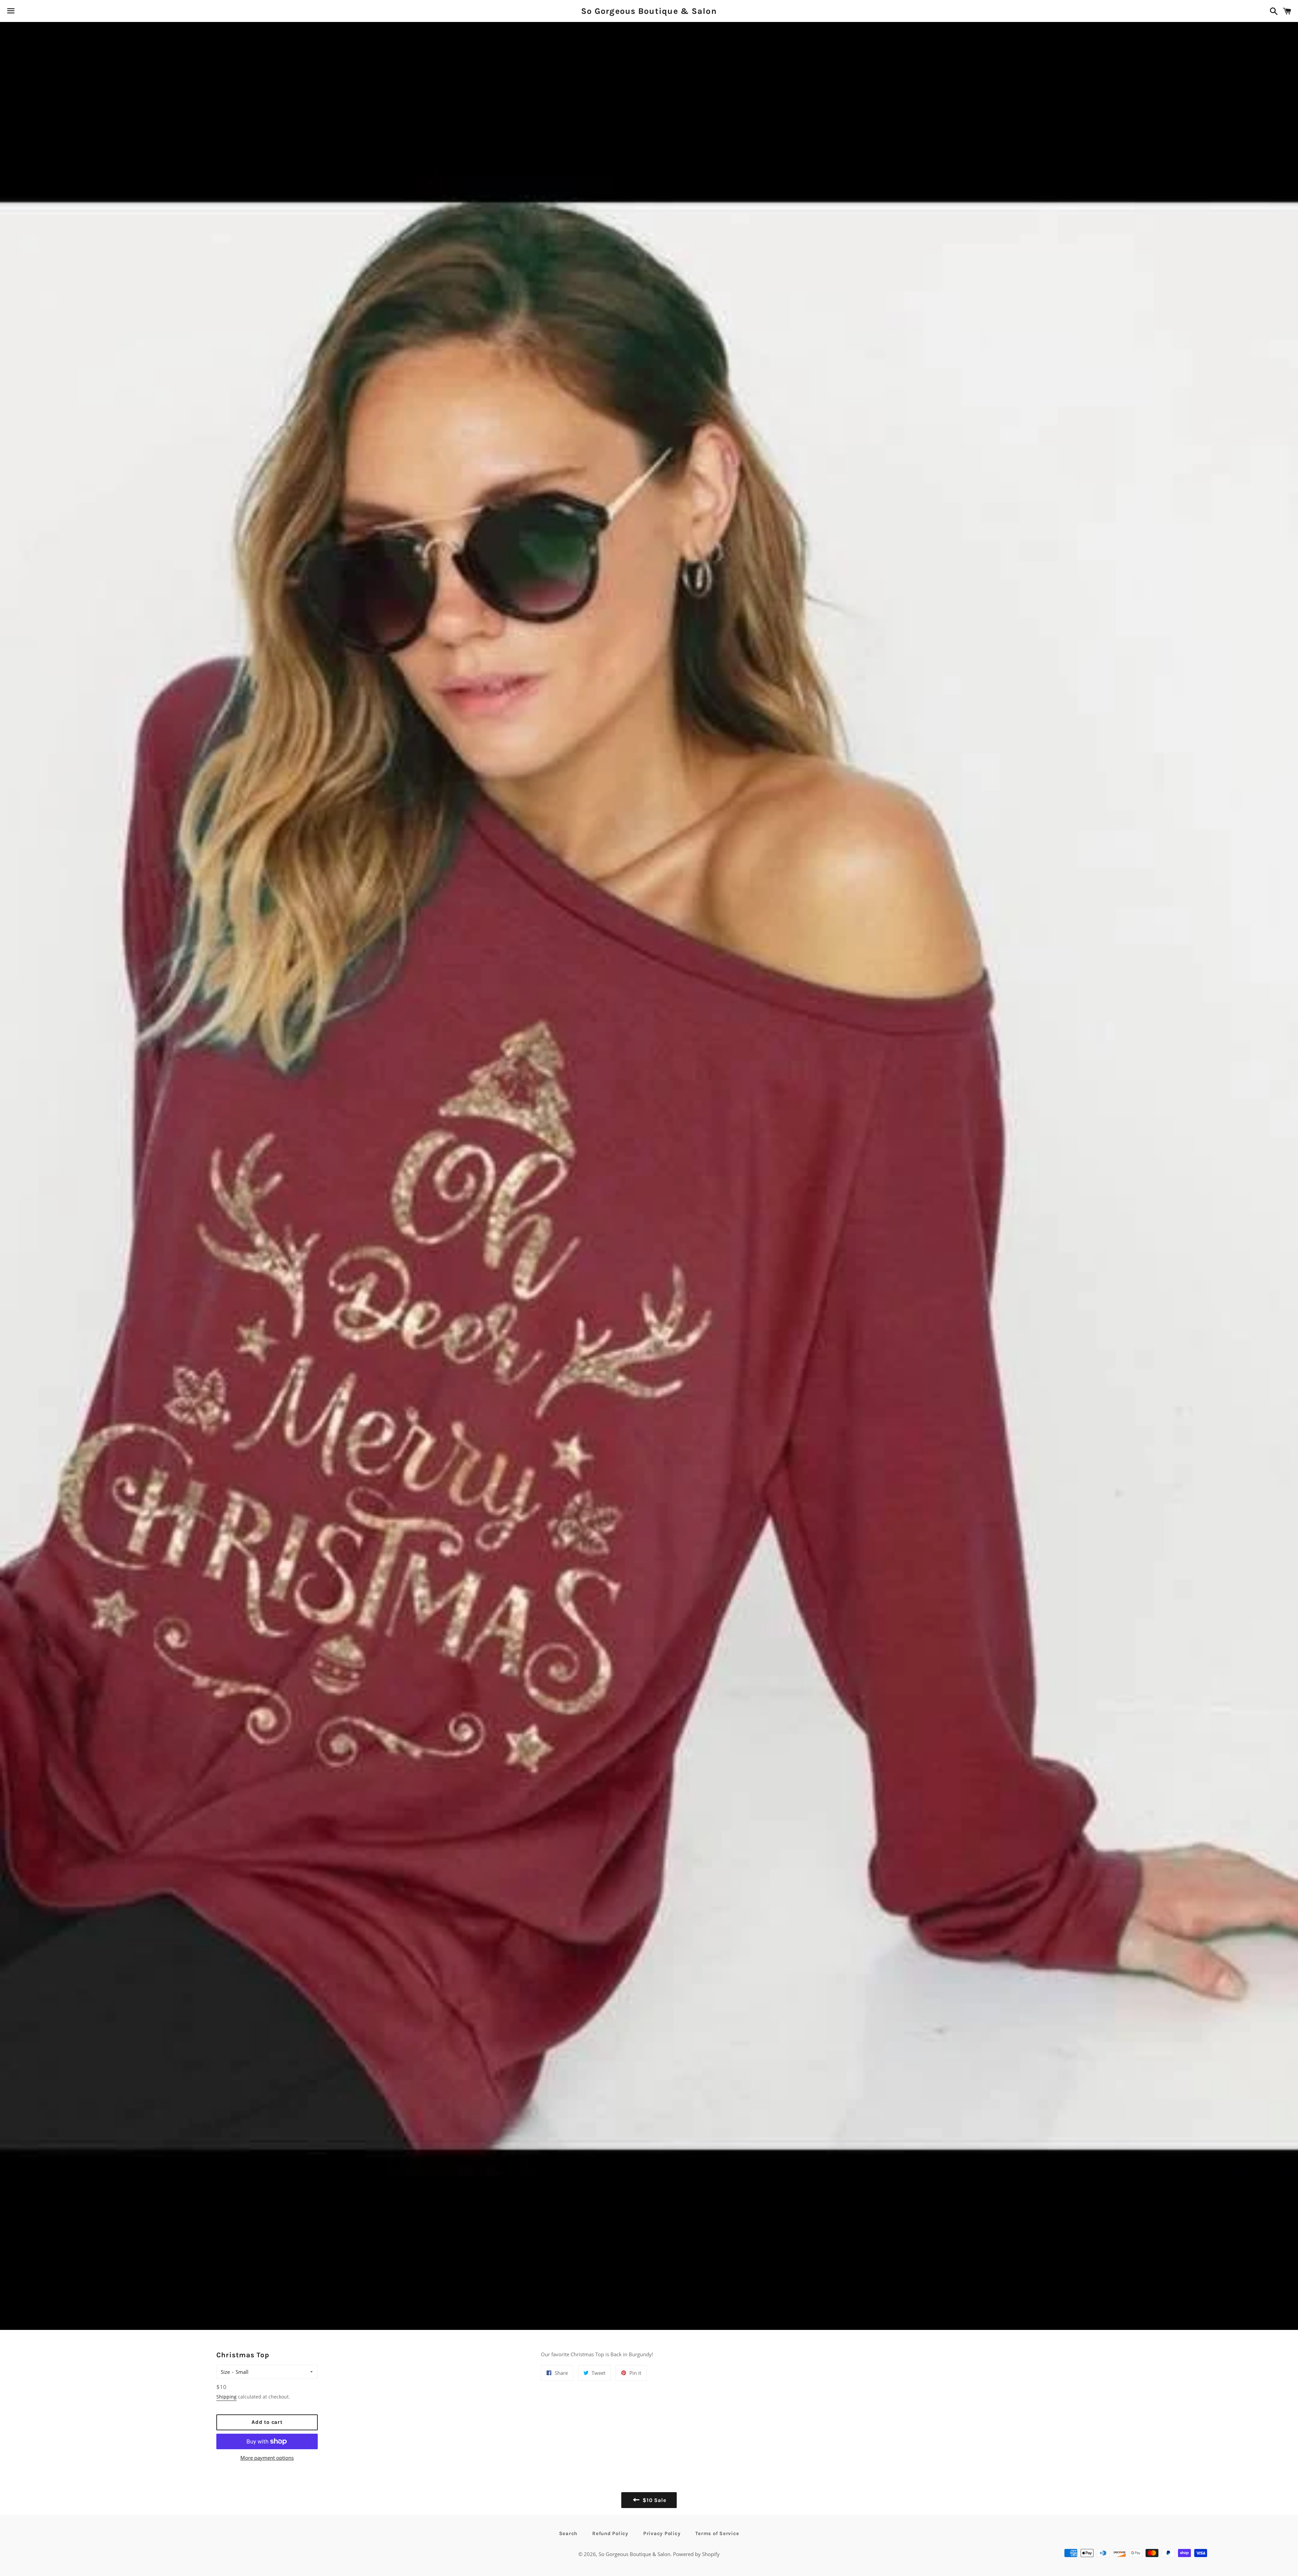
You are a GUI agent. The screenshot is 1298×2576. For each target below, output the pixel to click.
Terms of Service (717, 2533)
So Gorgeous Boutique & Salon (649, 11)
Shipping (226, 2397)
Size (225, 2372)
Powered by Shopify (696, 2554)
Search (568, 2533)
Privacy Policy (662, 2533)
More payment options (267, 2458)
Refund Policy (610, 2533)
